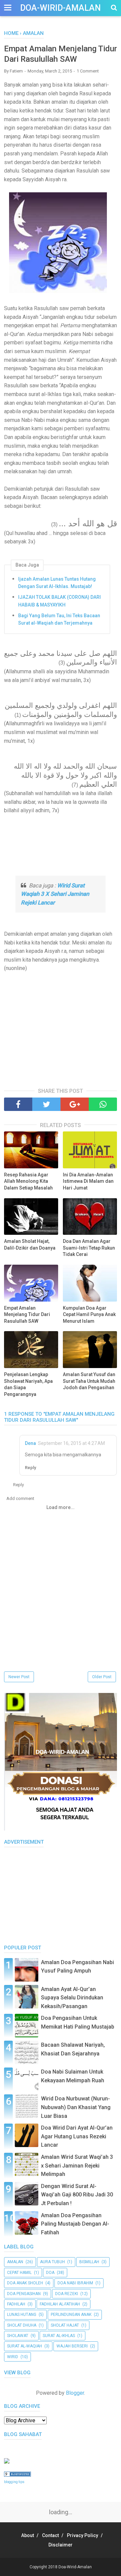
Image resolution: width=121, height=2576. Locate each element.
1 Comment (88, 71)
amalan (15, 2262)
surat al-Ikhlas (59, 2336)
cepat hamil (19, 2273)
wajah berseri (72, 2346)
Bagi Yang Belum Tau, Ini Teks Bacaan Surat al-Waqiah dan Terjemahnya (59, 619)
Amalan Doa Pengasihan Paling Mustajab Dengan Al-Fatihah (75, 2224)
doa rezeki (67, 2294)
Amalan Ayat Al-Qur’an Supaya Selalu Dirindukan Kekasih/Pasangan (72, 1998)
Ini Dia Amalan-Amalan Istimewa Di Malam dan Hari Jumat (88, 1181)
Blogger (75, 2393)
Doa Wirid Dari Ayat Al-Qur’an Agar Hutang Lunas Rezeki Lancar (77, 2136)
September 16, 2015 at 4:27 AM (71, 1443)
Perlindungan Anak (71, 2315)
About (28, 2535)
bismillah (89, 2262)
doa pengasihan (24, 2294)
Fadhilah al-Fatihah (60, 2304)
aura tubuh (52, 2262)
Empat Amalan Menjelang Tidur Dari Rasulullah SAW (27, 1315)
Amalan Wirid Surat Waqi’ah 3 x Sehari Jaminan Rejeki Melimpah (77, 2166)
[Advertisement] (61, 845)
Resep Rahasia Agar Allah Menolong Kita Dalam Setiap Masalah (28, 1181)
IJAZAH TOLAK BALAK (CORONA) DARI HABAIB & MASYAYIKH (59, 601)
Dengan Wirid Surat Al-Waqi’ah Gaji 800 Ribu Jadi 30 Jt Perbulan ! (77, 2195)
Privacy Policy (83, 2535)
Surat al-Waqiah (25, 2346)
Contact (50, 2535)
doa (50, 2273)
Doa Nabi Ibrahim (75, 2283)
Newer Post (19, 1677)
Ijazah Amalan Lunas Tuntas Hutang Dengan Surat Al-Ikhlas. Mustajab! (57, 583)
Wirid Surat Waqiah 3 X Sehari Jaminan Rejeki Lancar (55, 894)
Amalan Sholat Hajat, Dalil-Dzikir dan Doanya (30, 1245)
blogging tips (14, 2482)
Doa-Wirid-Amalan (61, 8)
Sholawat (18, 2336)
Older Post (102, 1677)
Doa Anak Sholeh (25, 2283)
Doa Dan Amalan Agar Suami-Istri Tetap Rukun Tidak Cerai (89, 1248)
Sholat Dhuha (22, 2325)
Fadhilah (16, 2304)
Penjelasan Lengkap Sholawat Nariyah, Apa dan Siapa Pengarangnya (28, 1384)
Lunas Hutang (22, 2315)
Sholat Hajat (65, 2325)
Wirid (13, 2357)
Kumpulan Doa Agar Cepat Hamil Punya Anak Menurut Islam (89, 1315)
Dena (30, 1443)
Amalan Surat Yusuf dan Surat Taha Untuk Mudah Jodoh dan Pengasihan (89, 1381)
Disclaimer (61, 2545)
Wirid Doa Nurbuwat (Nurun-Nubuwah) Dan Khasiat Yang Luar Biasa (76, 2107)
